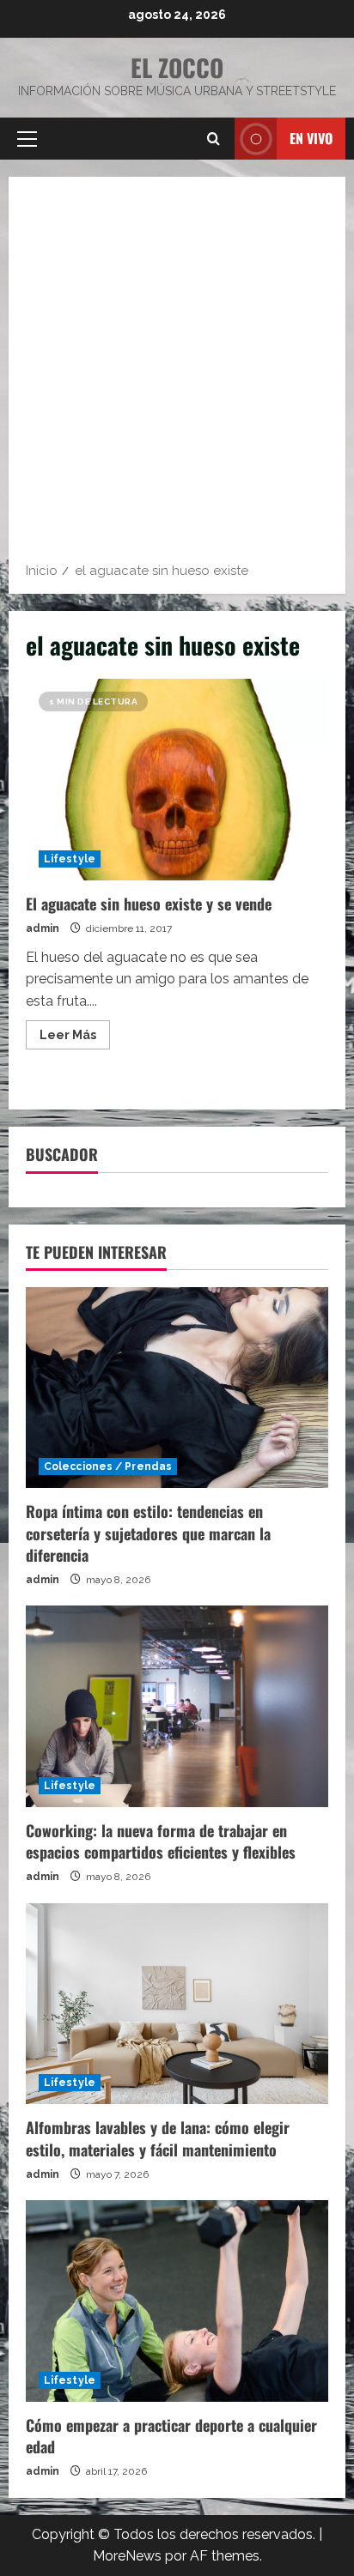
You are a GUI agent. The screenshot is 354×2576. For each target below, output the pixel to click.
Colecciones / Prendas (108, 1466)
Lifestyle (70, 859)
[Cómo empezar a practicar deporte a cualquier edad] (177, 2301)
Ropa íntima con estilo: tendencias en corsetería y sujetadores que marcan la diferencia (148, 1533)
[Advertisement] (177, 375)
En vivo (311, 138)
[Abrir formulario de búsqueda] (214, 139)
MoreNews (127, 2556)
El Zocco (177, 67)
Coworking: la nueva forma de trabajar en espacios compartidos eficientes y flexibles (161, 1841)
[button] (27, 139)
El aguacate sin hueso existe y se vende (177, 780)
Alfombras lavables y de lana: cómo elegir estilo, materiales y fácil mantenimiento (158, 2138)
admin (43, 928)
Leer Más (75, 1038)
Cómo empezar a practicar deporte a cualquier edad (171, 2436)
